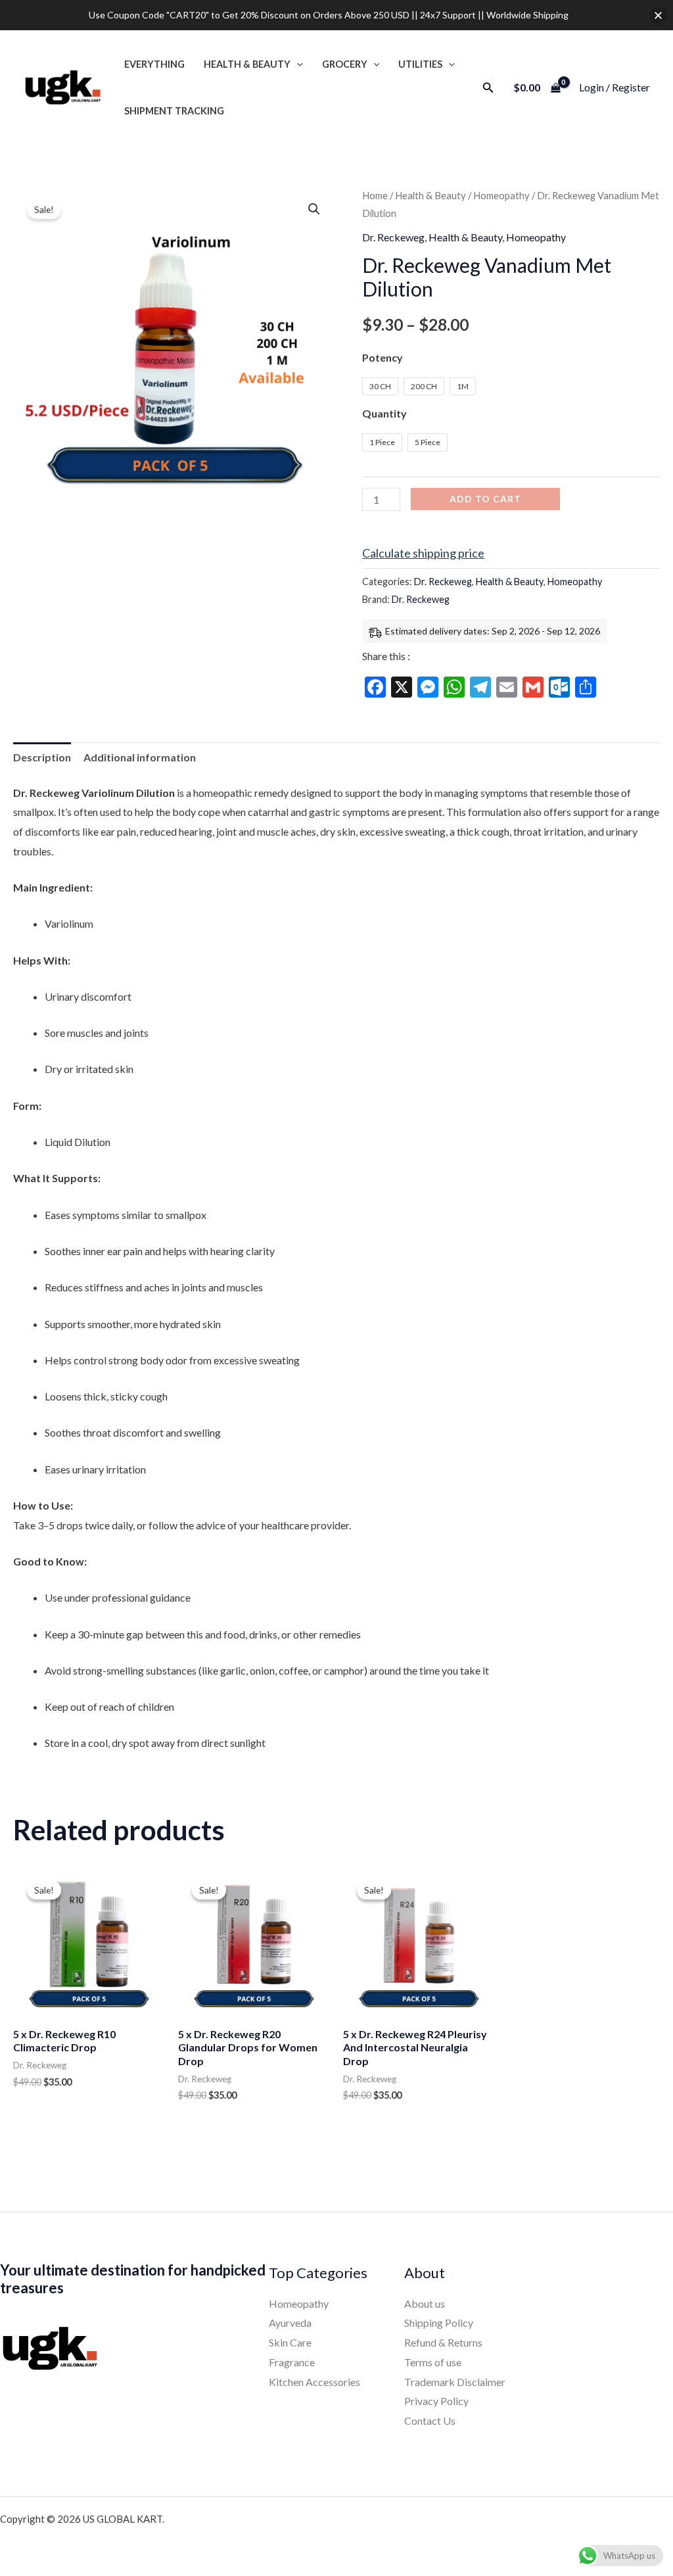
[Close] (658, 15)
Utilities (420, 64)
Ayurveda (290, 2323)
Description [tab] (42, 757)
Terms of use (433, 2362)
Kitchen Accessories (314, 2382)
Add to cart (485, 499)
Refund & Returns (443, 2342)
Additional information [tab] (140, 757)
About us (425, 2303)
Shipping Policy (439, 2323)
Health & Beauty (247, 64)
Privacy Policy (436, 2401)
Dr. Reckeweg (393, 237)
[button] (297, 64)
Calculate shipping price (423, 553)
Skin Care (290, 2342)
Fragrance (292, 2362)
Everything (154, 64)
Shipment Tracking (174, 111)
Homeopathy (501, 195)
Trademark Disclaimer (455, 2382)
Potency (383, 357)
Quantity (384, 413)
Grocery (345, 64)
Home (375, 195)
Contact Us (430, 2421)
